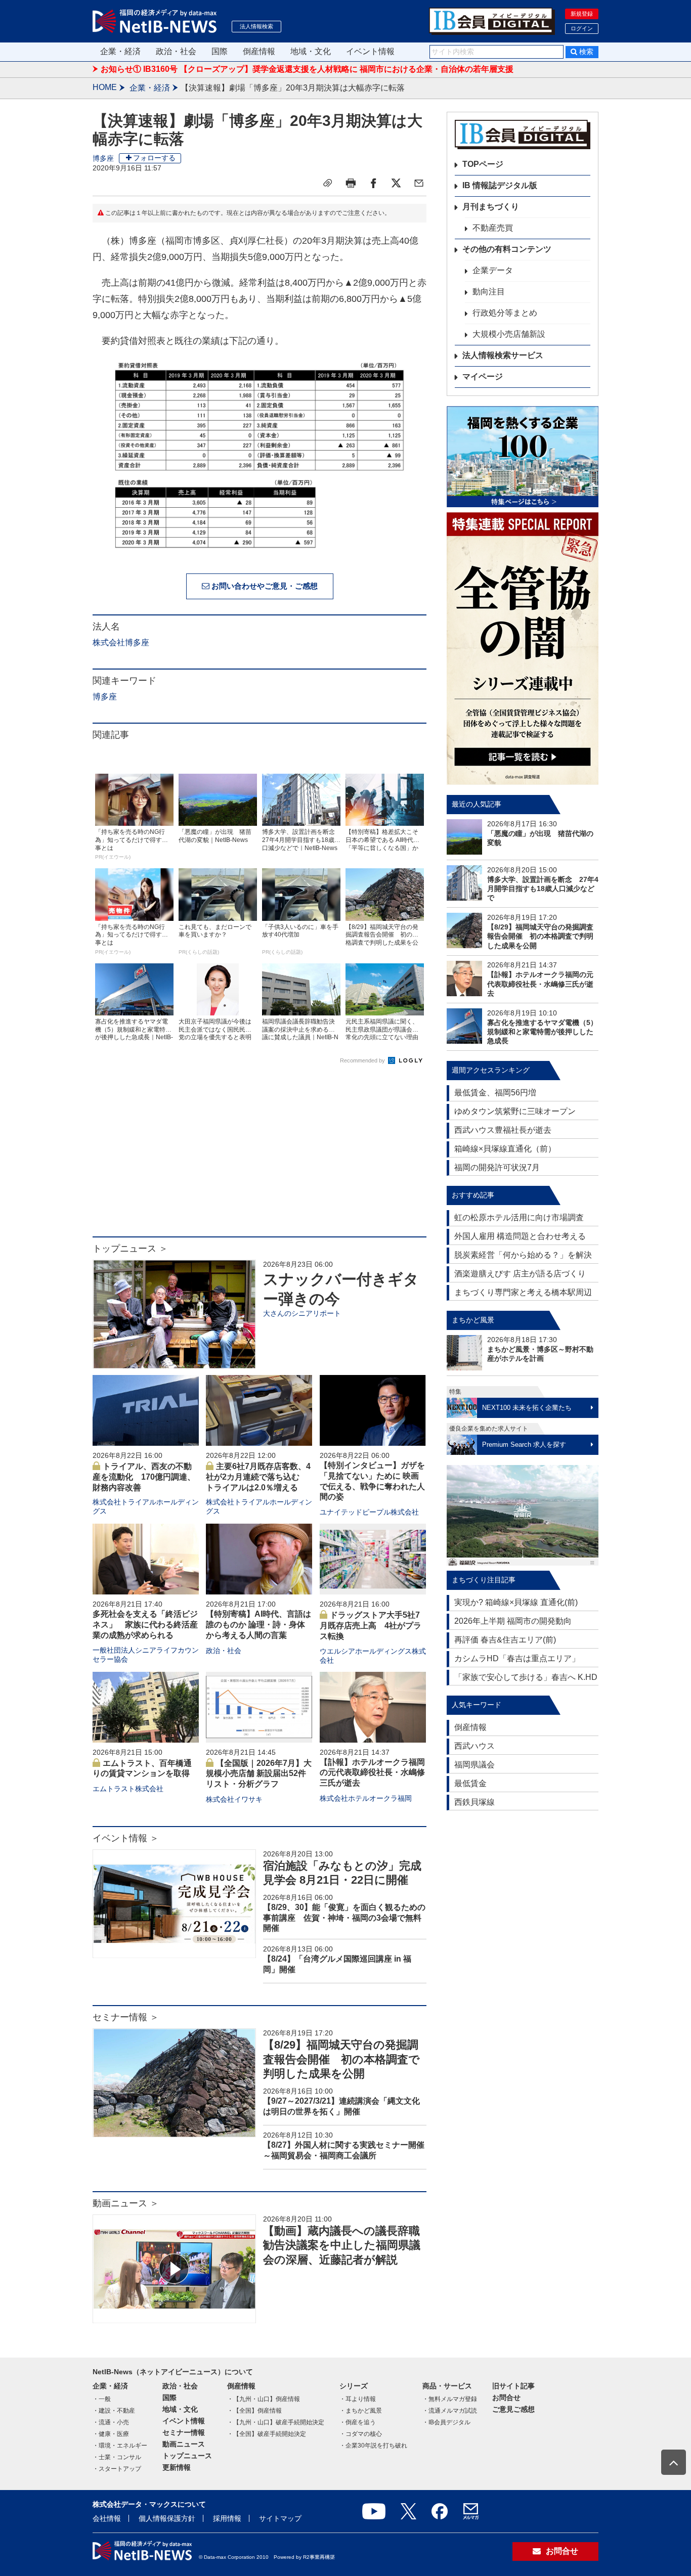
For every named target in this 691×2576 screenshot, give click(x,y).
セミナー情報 (184, 2432)
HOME (105, 87)
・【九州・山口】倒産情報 (264, 2399)
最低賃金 (470, 1783)
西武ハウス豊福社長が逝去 (503, 1130)
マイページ (483, 376)
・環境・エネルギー (120, 2446)
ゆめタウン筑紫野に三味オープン (515, 1111)
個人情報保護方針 (167, 2518)
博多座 (103, 158)
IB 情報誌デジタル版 (500, 185)
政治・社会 (176, 51)
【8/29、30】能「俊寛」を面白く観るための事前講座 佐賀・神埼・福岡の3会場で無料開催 (344, 1918)
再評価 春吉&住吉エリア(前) (505, 1640)
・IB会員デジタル (446, 2422)
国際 (220, 51)
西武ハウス (474, 1746)
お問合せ (506, 2397)
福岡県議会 (474, 1765)
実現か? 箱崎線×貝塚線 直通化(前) (516, 1602)
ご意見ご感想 (513, 2409)
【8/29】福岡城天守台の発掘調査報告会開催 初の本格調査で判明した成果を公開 (341, 2059)
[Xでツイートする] (396, 183)
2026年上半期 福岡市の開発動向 (513, 1621)
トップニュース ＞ (130, 1249)
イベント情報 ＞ (126, 1838)
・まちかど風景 (361, 2411)
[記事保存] (328, 183)
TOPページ (483, 164)
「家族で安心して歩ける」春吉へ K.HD (526, 1677)
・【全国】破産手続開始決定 (267, 2434)
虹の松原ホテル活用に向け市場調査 (519, 1217)
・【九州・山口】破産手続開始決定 (276, 2422)
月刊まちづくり (491, 207)
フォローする (154, 158)
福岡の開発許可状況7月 (497, 1167)
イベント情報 (370, 51)
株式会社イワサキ (234, 1799)
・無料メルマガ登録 (450, 2399)
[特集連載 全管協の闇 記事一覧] (523, 649)
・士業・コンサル (117, 2457)
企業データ (493, 270)
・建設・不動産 (114, 2411)
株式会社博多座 (121, 642)
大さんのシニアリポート (302, 1313)
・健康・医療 (111, 2434)
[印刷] (351, 183)
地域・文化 (311, 51)
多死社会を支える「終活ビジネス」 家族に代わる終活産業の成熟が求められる (145, 1625)
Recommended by (363, 1060)
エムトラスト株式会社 (128, 1789)
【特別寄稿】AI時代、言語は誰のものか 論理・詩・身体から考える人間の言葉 (258, 1625)
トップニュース (187, 2456)
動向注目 (489, 292)
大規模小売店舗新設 (509, 334)
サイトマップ (280, 2518)
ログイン (582, 28)
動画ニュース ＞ (126, 2203)
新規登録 (582, 14)
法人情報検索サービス (503, 355)
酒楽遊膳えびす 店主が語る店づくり (520, 1274)
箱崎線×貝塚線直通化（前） (505, 1149)
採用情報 (227, 2518)
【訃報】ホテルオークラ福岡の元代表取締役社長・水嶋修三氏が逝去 (372, 1773)
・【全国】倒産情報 (254, 2411)
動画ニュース (184, 2444)
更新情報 (177, 2467)
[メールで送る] (419, 183)
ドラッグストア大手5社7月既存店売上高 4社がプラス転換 (371, 1626)
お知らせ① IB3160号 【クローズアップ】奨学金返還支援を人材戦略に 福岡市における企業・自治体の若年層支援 (307, 69)
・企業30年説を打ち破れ (373, 2446)
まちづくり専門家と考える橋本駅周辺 (523, 1292)
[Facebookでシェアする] (373, 183)
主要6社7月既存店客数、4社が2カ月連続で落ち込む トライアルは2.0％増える (258, 1477)
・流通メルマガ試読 (450, 2411)
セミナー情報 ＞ (126, 2017)
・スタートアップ (117, 2469)
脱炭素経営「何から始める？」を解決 (523, 1255)
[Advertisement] (260, 1156)
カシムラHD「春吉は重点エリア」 (517, 1658)
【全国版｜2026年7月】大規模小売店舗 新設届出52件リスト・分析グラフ (259, 1774)
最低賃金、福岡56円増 (495, 1093)
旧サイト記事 (513, 2386)
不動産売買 (493, 228)
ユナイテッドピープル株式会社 (369, 1512)
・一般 (102, 2399)
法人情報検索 (256, 26)
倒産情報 (259, 51)
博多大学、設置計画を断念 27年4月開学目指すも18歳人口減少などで (543, 889)
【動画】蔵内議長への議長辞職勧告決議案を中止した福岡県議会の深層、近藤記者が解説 (342, 2245)
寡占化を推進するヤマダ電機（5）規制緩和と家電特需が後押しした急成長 (542, 1032)
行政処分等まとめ (505, 313)
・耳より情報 (358, 2399)
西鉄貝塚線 (474, 1802)
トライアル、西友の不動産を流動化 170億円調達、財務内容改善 (144, 1477)
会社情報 (107, 2518)
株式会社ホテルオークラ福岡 (366, 1798)
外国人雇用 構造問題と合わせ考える (520, 1236)
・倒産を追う (358, 2422)
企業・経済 (120, 51)
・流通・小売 (111, 2422)
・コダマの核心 (361, 2434)
